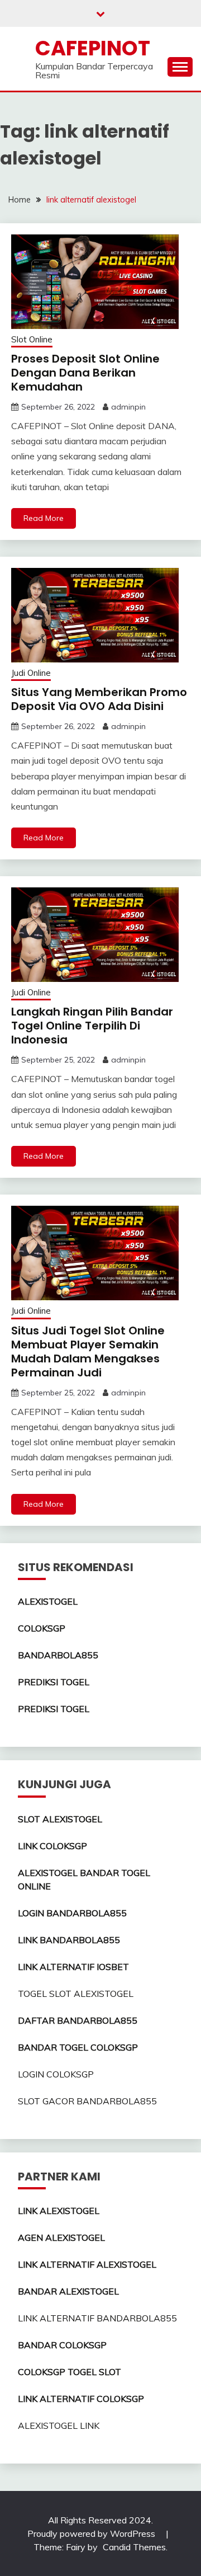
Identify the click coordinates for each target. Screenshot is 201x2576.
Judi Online (31, 673)
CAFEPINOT (93, 48)
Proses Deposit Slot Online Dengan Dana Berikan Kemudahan (85, 373)
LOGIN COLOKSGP (56, 2074)
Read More (44, 518)
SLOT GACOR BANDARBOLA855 (87, 2101)
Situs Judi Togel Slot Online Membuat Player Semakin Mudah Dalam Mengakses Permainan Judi (88, 1352)
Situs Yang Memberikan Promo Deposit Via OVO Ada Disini (99, 699)
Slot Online (32, 339)
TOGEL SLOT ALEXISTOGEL (76, 1994)
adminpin (128, 407)
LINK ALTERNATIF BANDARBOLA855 (97, 2318)
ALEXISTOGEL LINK (59, 2425)
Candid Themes (134, 2547)
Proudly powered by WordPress (92, 2533)
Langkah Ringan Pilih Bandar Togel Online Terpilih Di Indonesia (92, 1026)
